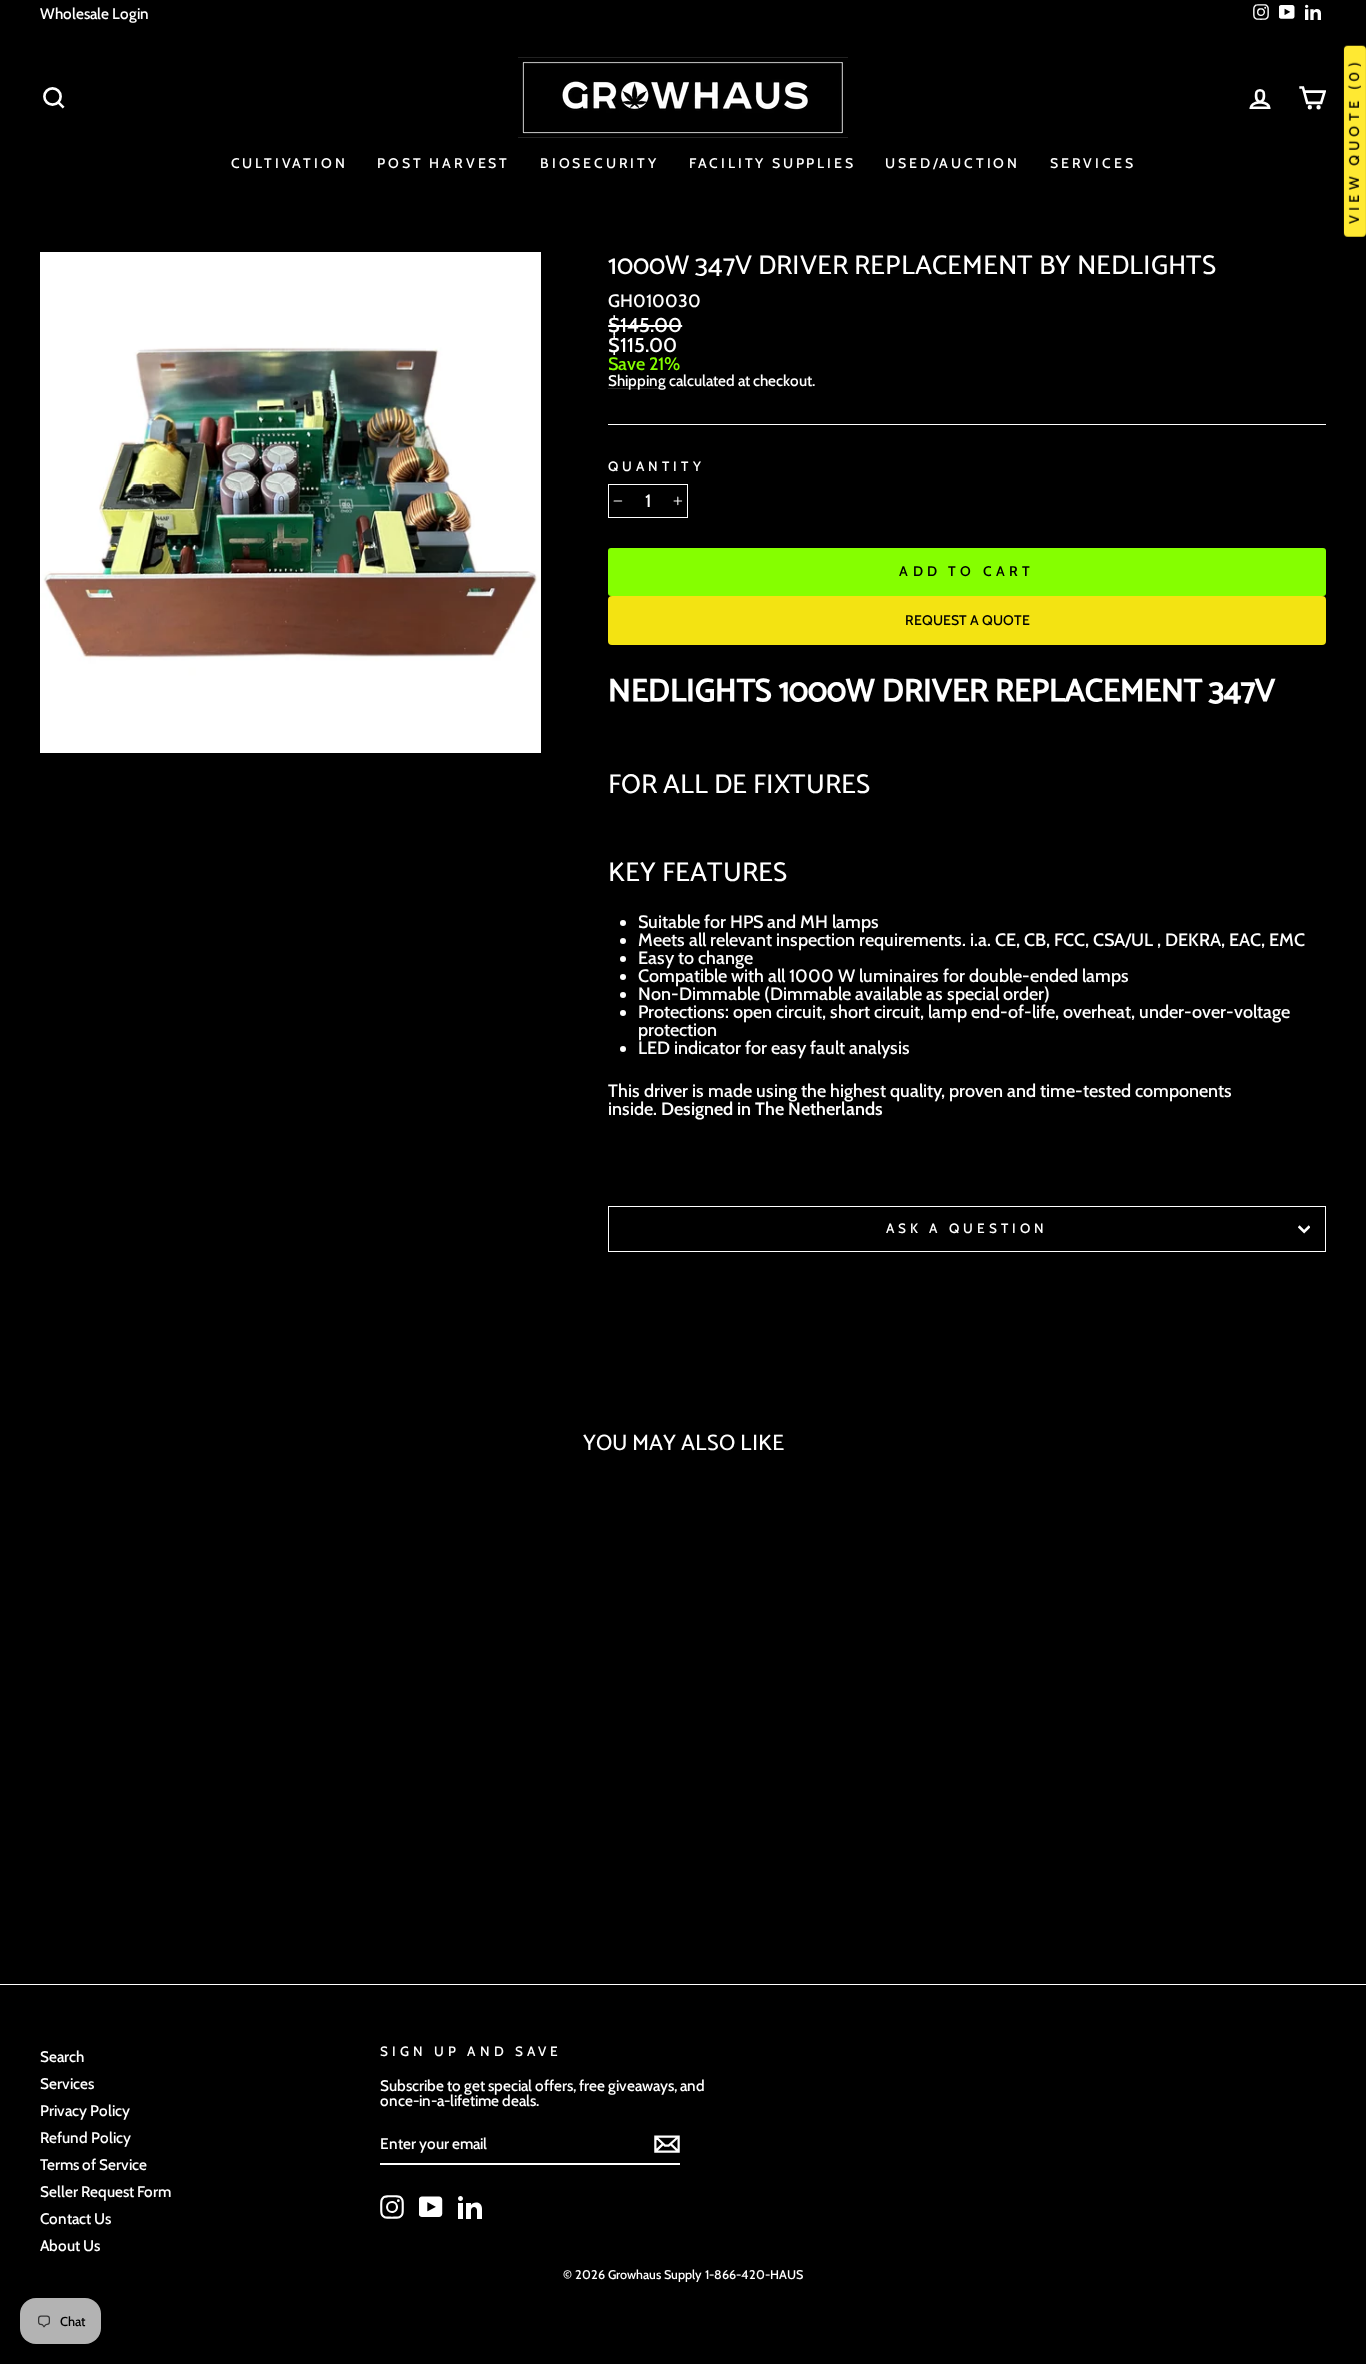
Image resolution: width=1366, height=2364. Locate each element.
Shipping (637, 381)
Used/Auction (952, 163)
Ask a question (967, 1228)
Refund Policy (85, 2137)
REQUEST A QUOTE (967, 620)
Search (62, 2056)
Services (1092, 163)
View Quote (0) (1354, 141)
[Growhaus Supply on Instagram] (392, 2207)
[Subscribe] (667, 2144)
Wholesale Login (94, 13)
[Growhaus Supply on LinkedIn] (470, 2207)
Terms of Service (93, 2164)
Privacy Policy (85, 2110)
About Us (70, 2245)
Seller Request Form (105, 2191)
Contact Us (75, 2218)
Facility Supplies (772, 163)
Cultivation (289, 163)
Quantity (656, 467)
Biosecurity (599, 163)
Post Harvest (443, 163)
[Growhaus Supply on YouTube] (431, 2207)
